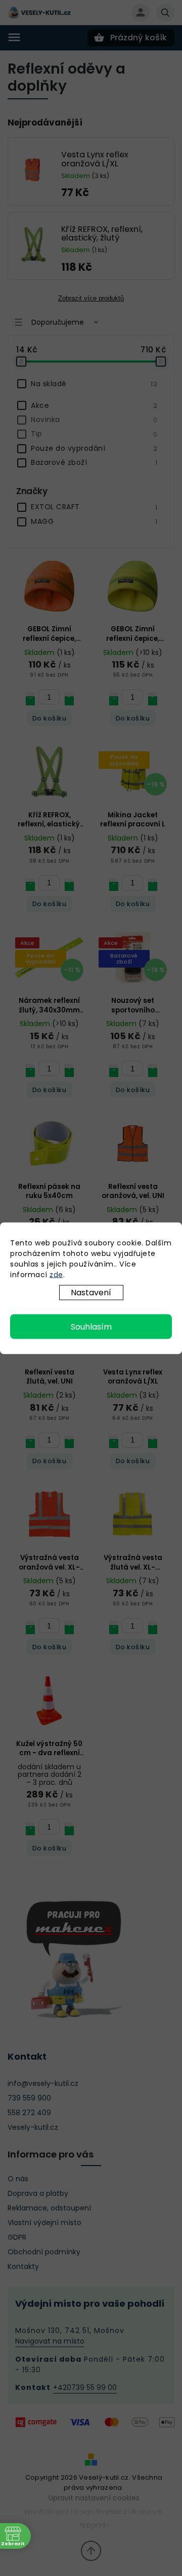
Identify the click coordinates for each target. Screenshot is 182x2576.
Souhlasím (91, 1326)
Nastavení (91, 1292)
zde (56, 1274)
